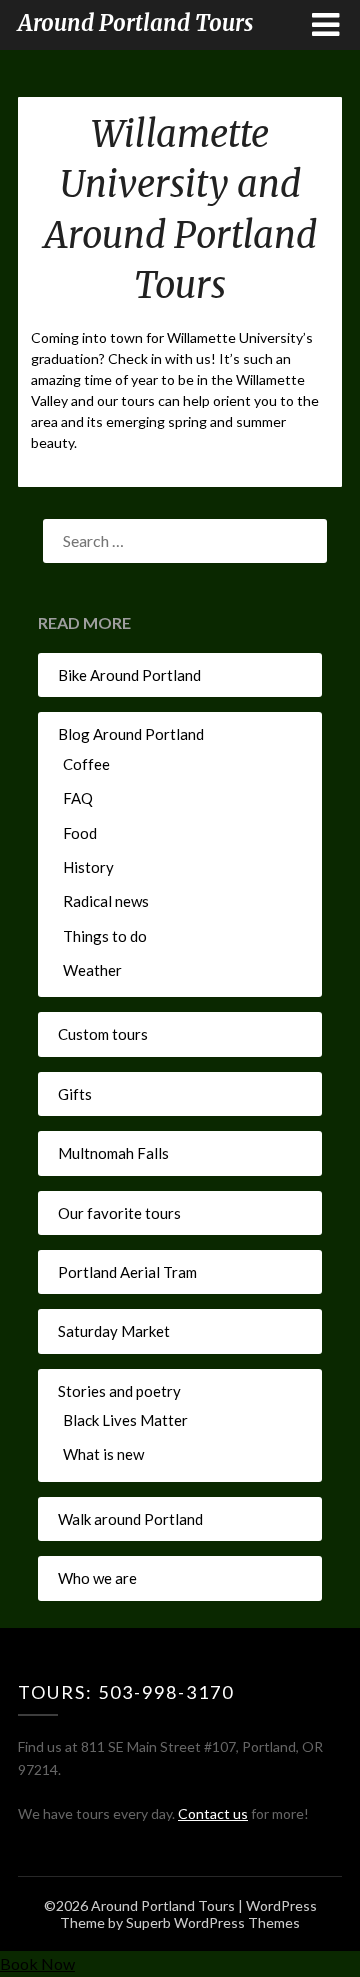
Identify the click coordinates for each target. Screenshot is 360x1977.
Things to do (105, 936)
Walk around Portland (130, 1519)
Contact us (213, 1813)
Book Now (37, 1963)
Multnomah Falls (113, 1153)
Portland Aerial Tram (127, 1272)
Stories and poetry (119, 1391)
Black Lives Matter (125, 1420)
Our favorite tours (119, 1213)
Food (80, 833)
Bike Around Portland (129, 675)
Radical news (106, 901)
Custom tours (103, 1034)
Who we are (97, 1578)
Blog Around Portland (131, 734)
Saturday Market (114, 1331)
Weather (92, 970)
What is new (103, 1454)
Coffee (86, 764)
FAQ (78, 798)
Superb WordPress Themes (213, 1922)
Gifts (75, 1094)
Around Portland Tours (135, 23)
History (88, 867)
